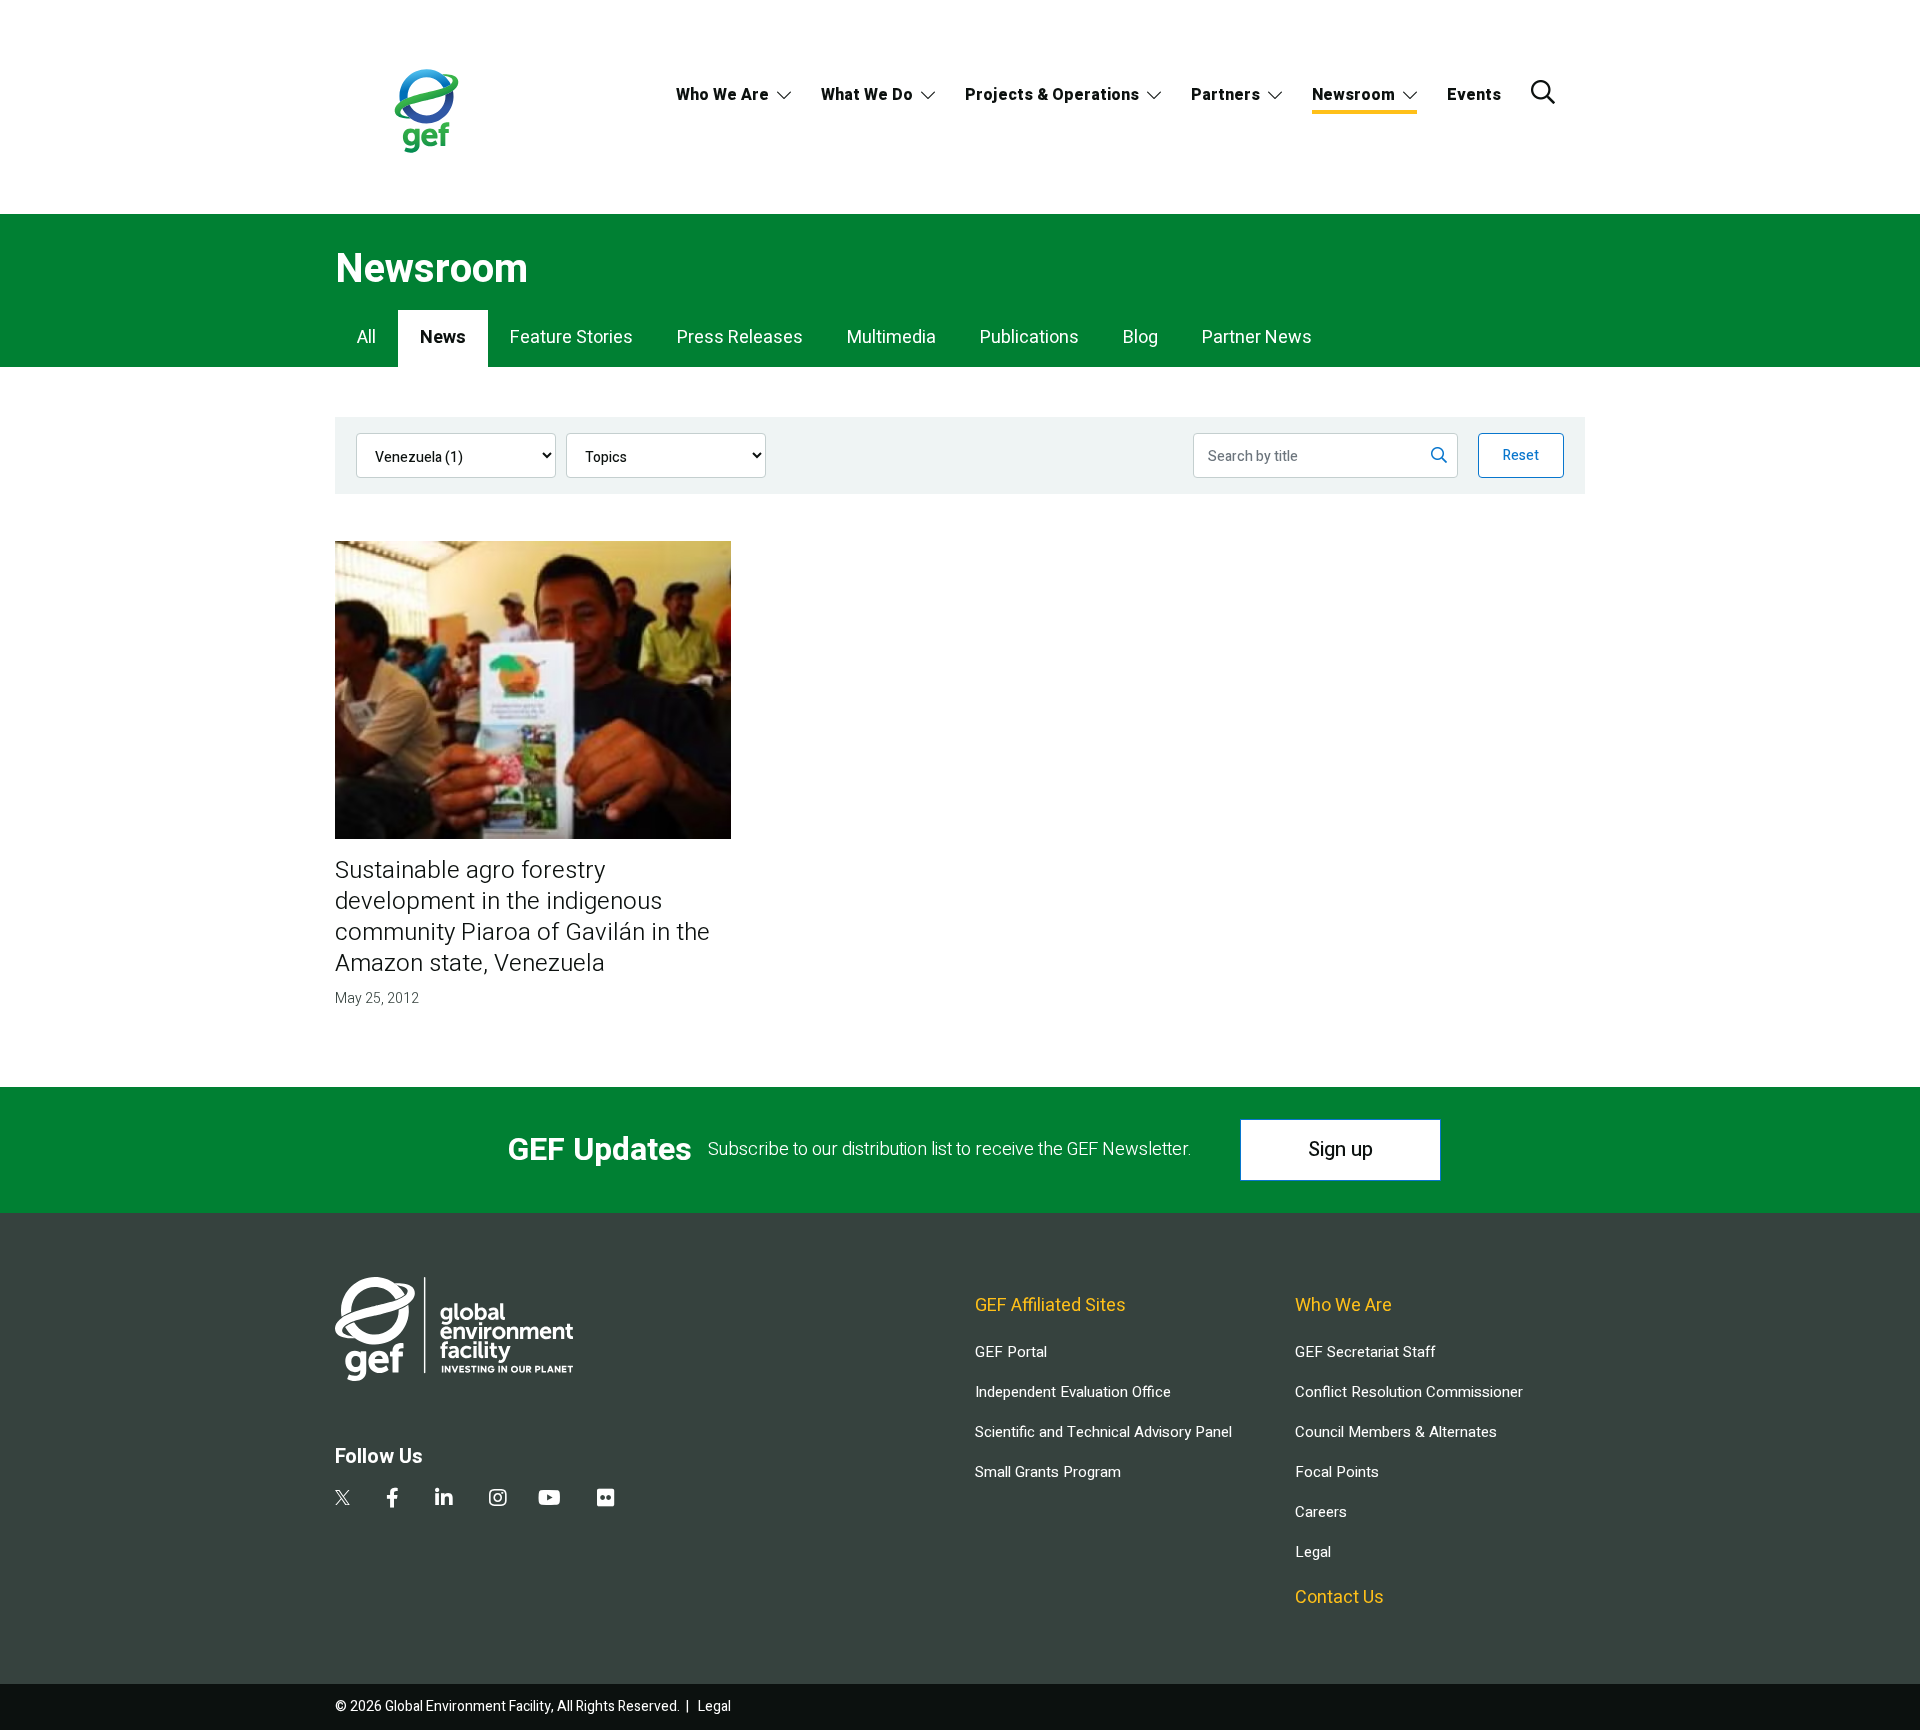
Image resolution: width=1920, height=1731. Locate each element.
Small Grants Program (1048, 1472)
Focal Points (1337, 1472)
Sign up (1340, 1149)
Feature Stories (571, 337)
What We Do (867, 95)
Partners (1225, 95)
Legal (1313, 1552)
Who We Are (722, 95)
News (443, 337)
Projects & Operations (1052, 95)
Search (1543, 92)
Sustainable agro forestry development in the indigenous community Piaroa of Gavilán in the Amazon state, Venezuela (522, 917)
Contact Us (1339, 1597)
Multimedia (891, 337)
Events (1474, 95)
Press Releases (740, 337)
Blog (1140, 337)
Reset (1521, 455)
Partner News (1257, 337)
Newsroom (1353, 95)
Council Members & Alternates (1396, 1432)
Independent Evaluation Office (1073, 1392)
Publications (1029, 337)
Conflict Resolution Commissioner (1409, 1392)
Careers (1321, 1512)
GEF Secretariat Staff (1365, 1352)
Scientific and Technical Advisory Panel (1103, 1432)
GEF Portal (1011, 1352)
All (366, 337)
